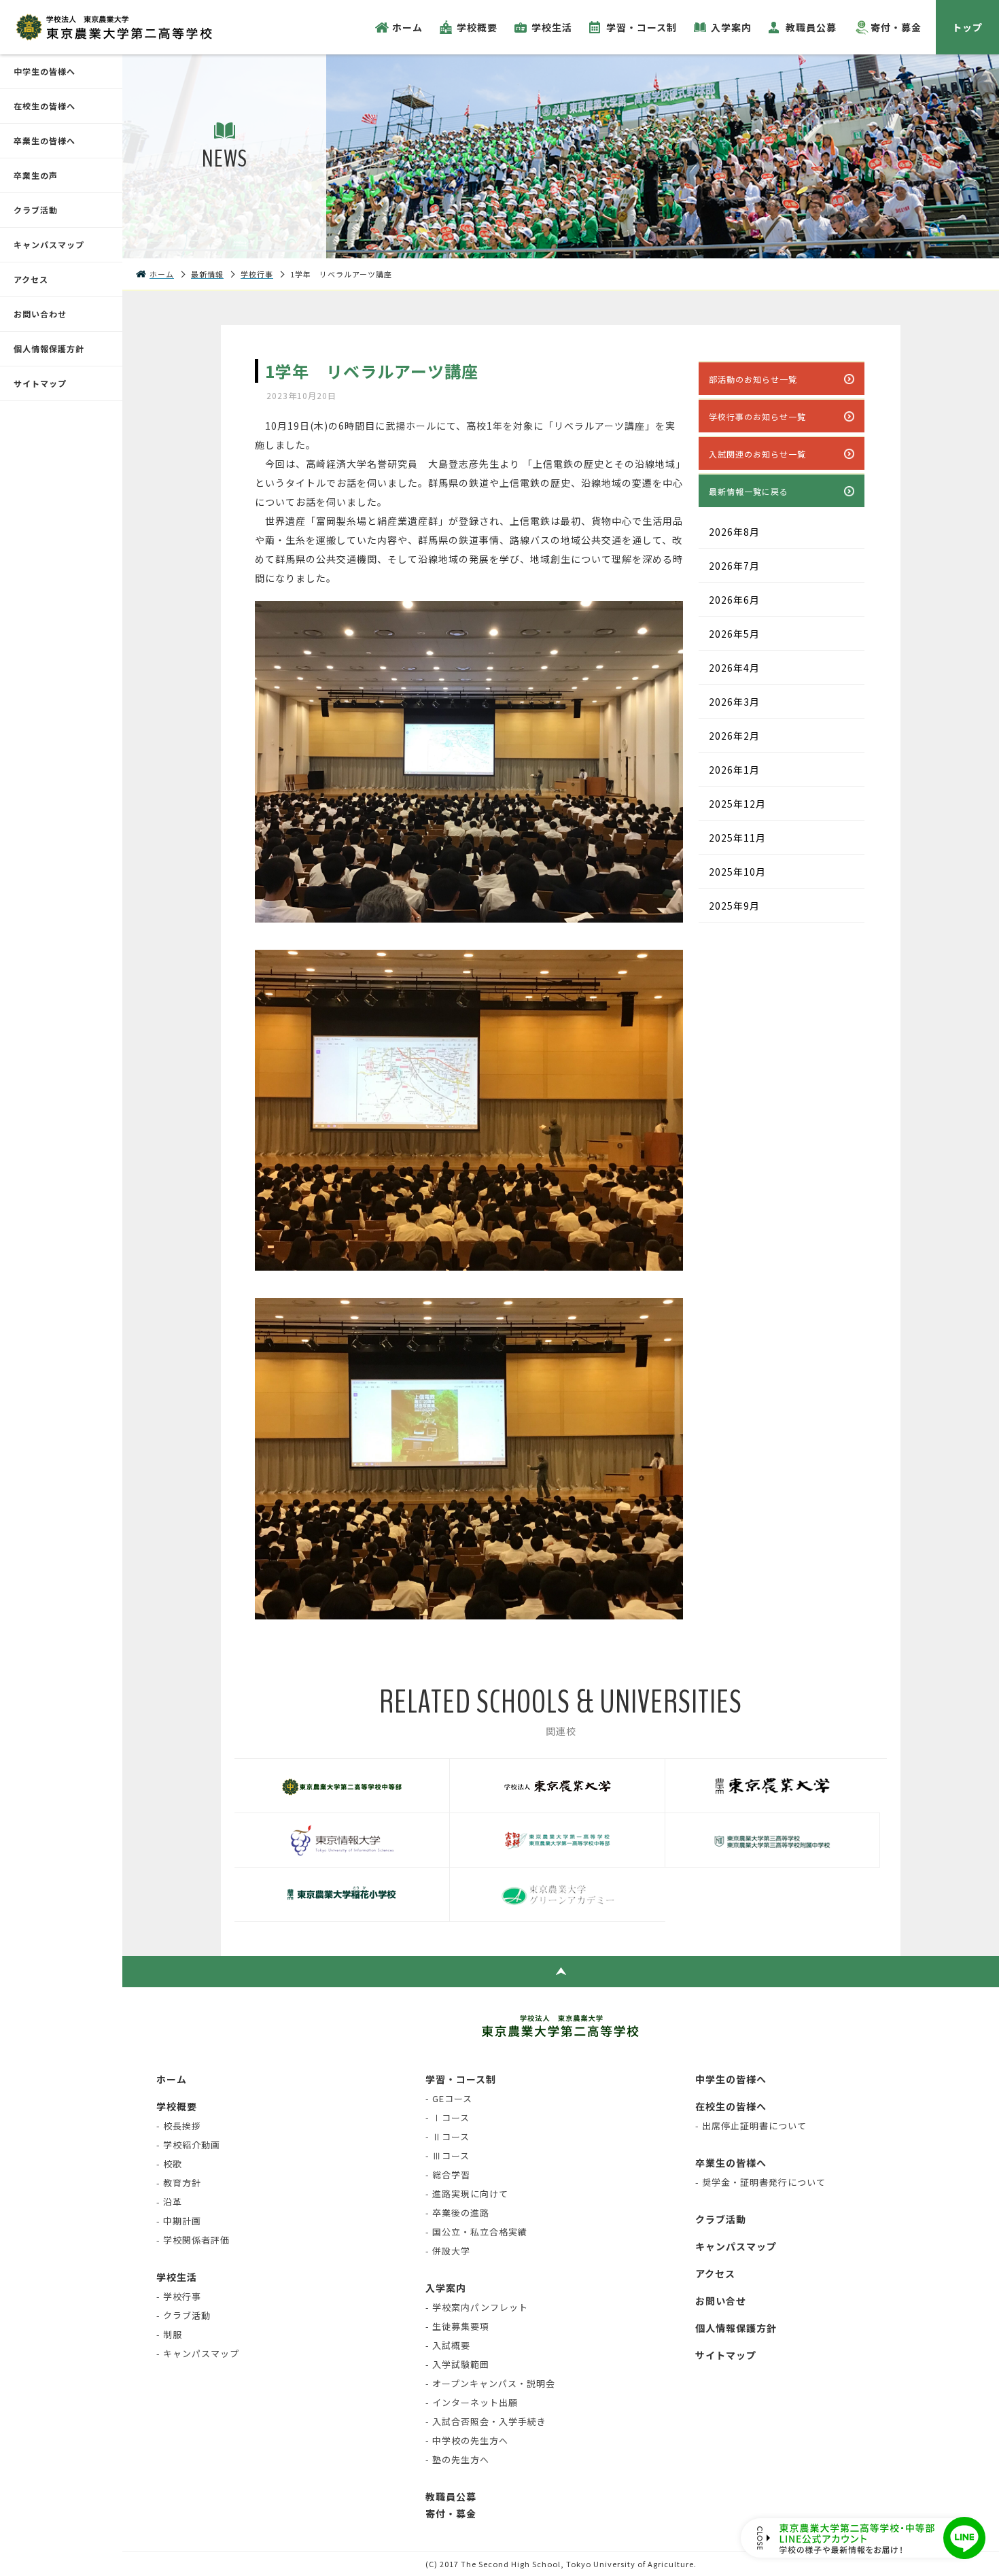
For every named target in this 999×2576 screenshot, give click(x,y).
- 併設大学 (448, 2251)
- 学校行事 (179, 2296)
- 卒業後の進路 (457, 2213)
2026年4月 (734, 668)
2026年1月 (734, 770)
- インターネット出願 (472, 2402)
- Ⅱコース (448, 2136)
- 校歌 (169, 2164)
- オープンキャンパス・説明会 (490, 2383)
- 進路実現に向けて (467, 2194)
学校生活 (552, 27)
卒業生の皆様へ (45, 140)
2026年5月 (734, 634)
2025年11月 (737, 838)
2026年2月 (734, 736)
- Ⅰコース (448, 2117)
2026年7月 (734, 566)
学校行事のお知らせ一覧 (757, 416)
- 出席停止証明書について (751, 2126)
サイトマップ (40, 383)
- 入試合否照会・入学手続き (486, 2421)
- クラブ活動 (183, 2315)
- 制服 (169, 2334)
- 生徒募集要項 (457, 2326)
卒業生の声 (36, 175)
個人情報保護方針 (49, 348)
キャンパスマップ (49, 244)
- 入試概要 (448, 2345)
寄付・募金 (896, 27)
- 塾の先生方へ (457, 2459)
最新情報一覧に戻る (749, 491)
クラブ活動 (36, 210)
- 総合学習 (448, 2175)
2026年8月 (734, 532)
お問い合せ (721, 2301)
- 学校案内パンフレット (477, 2307)
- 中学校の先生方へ (467, 2440)
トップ (967, 27)
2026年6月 (734, 600)
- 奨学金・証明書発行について (760, 2182)
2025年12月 (737, 804)
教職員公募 (811, 27)
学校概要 (477, 27)
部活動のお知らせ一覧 (753, 379)
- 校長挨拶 (179, 2126)
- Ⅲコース (448, 2156)
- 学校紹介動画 (188, 2145)
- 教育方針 (179, 2183)
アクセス (31, 279)
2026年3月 (734, 702)
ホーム (407, 27)
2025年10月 (737, 872)
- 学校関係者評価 (193, 2240)
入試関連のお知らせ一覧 (757, 454)
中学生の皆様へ (45, 71)
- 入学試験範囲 (457, 2364)
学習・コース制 (642, 27)
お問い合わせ (40, 314)
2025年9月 (734, 906)
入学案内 (731, 27)
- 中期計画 (179, 2221)
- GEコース (449, 2098)
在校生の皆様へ (45, 106)
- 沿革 (169, 2202)
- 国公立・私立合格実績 (476, 2232)
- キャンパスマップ (198, 2353)
